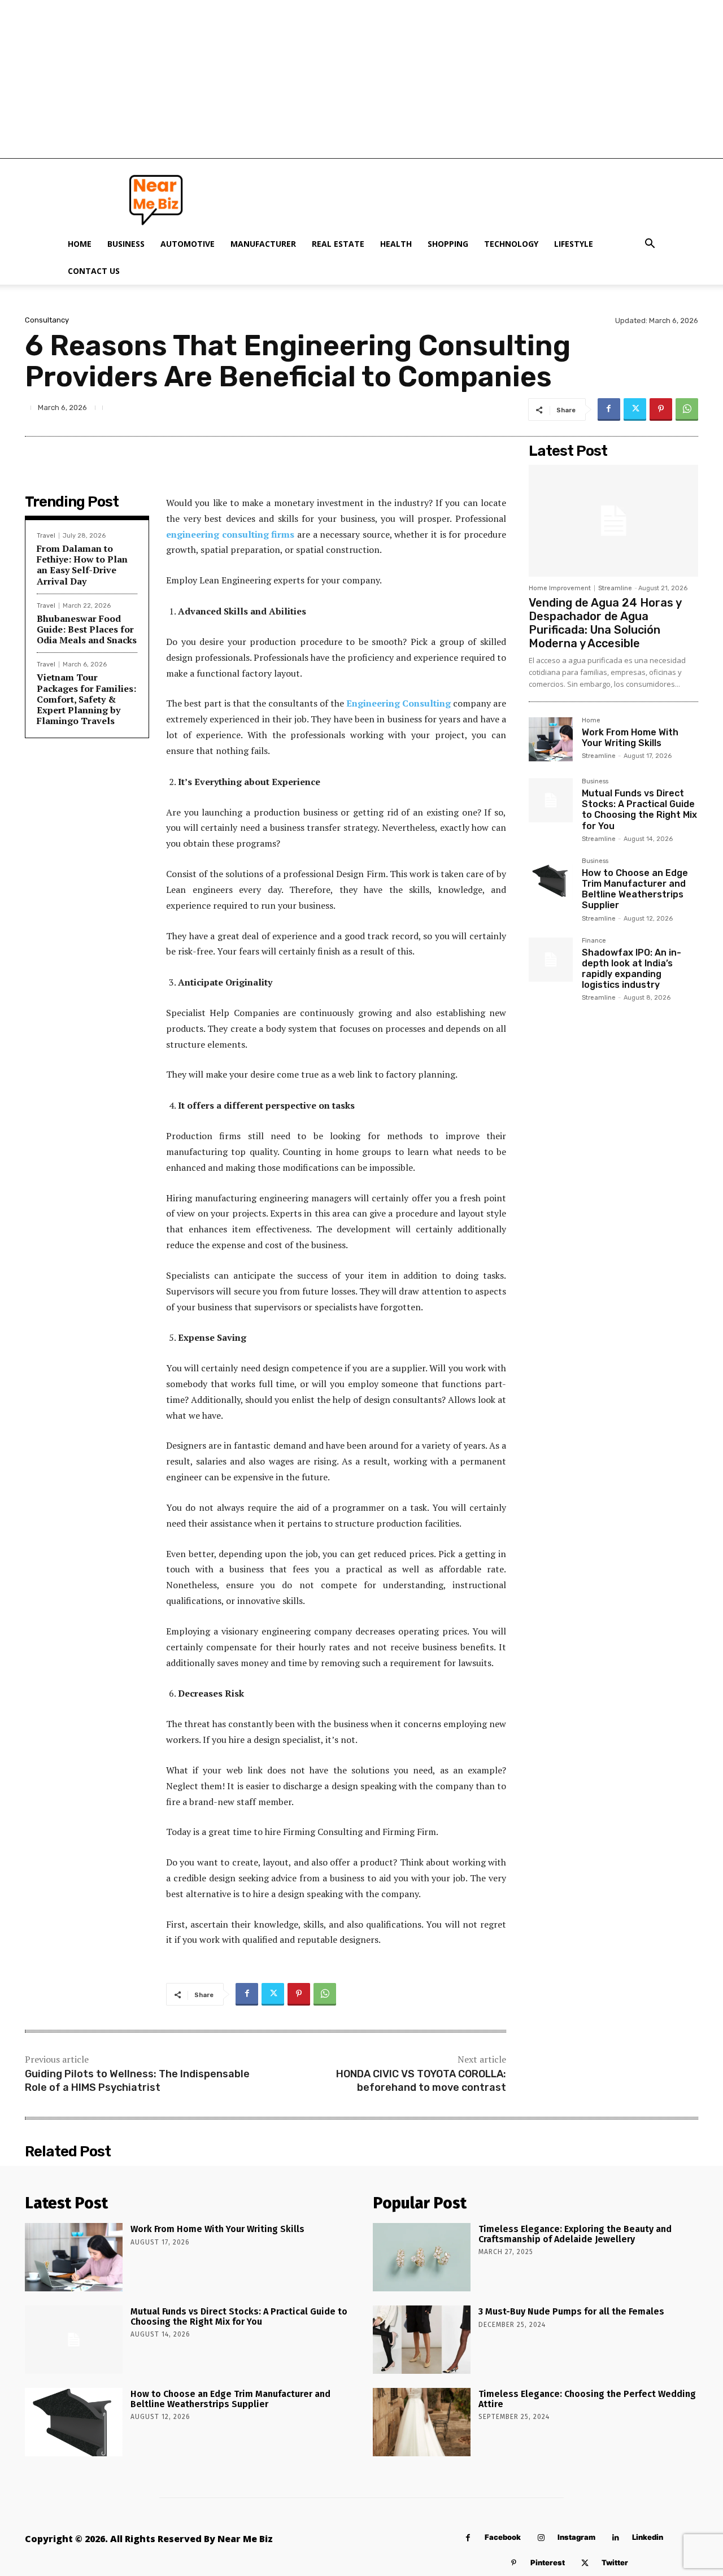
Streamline (615, 588)
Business (126, 244)
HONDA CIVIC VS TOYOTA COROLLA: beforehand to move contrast (421, 2080)
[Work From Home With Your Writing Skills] (551, 739)
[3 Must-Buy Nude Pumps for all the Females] (422, 2340)
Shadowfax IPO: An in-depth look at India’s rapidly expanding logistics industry (631, 969)
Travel (46, 536)
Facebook (503, 2537)
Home (80, 244)
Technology (511, 244)
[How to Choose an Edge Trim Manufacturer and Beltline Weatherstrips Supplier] (551, 880)
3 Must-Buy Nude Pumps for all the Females (571, 2311)
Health (396, 244)
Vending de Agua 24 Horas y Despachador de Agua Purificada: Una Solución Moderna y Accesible (605, 623)
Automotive (188, 244)
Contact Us (94, 271)
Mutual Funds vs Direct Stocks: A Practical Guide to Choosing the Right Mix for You (639, 810)
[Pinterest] (661, 409)
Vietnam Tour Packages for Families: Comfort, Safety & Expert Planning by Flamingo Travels (86, 699)
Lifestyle (574, 244)
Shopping (448, 244)
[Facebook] (609, 409)
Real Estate (338, 244)
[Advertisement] (361, 79)
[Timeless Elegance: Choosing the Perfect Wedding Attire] (422, 2422)
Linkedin (648, 2537)
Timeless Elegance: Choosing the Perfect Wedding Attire (587, 2399)
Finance (594, 941)
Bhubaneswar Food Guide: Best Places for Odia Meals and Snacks (87, 629)
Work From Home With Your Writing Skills (630, 738)
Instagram (576, 2537)
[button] (650, 245)
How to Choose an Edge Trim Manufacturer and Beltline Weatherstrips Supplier (635, 889)
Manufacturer (263, 244)
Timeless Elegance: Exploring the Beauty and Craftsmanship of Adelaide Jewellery (575, 2234)
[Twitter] (635, 409)
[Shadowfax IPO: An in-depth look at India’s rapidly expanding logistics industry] (551, 960)
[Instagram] (541, 2538)
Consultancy (47, 320)
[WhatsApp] (687, 409)
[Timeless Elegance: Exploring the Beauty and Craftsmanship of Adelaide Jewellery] (422, 2257)
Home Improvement (560, 588)
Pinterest (548, 2562)
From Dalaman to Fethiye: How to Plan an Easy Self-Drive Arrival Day (82, 565)
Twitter (615, 2562)
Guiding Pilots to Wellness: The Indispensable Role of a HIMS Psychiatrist (137, 2080)
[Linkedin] (615, 2538)
